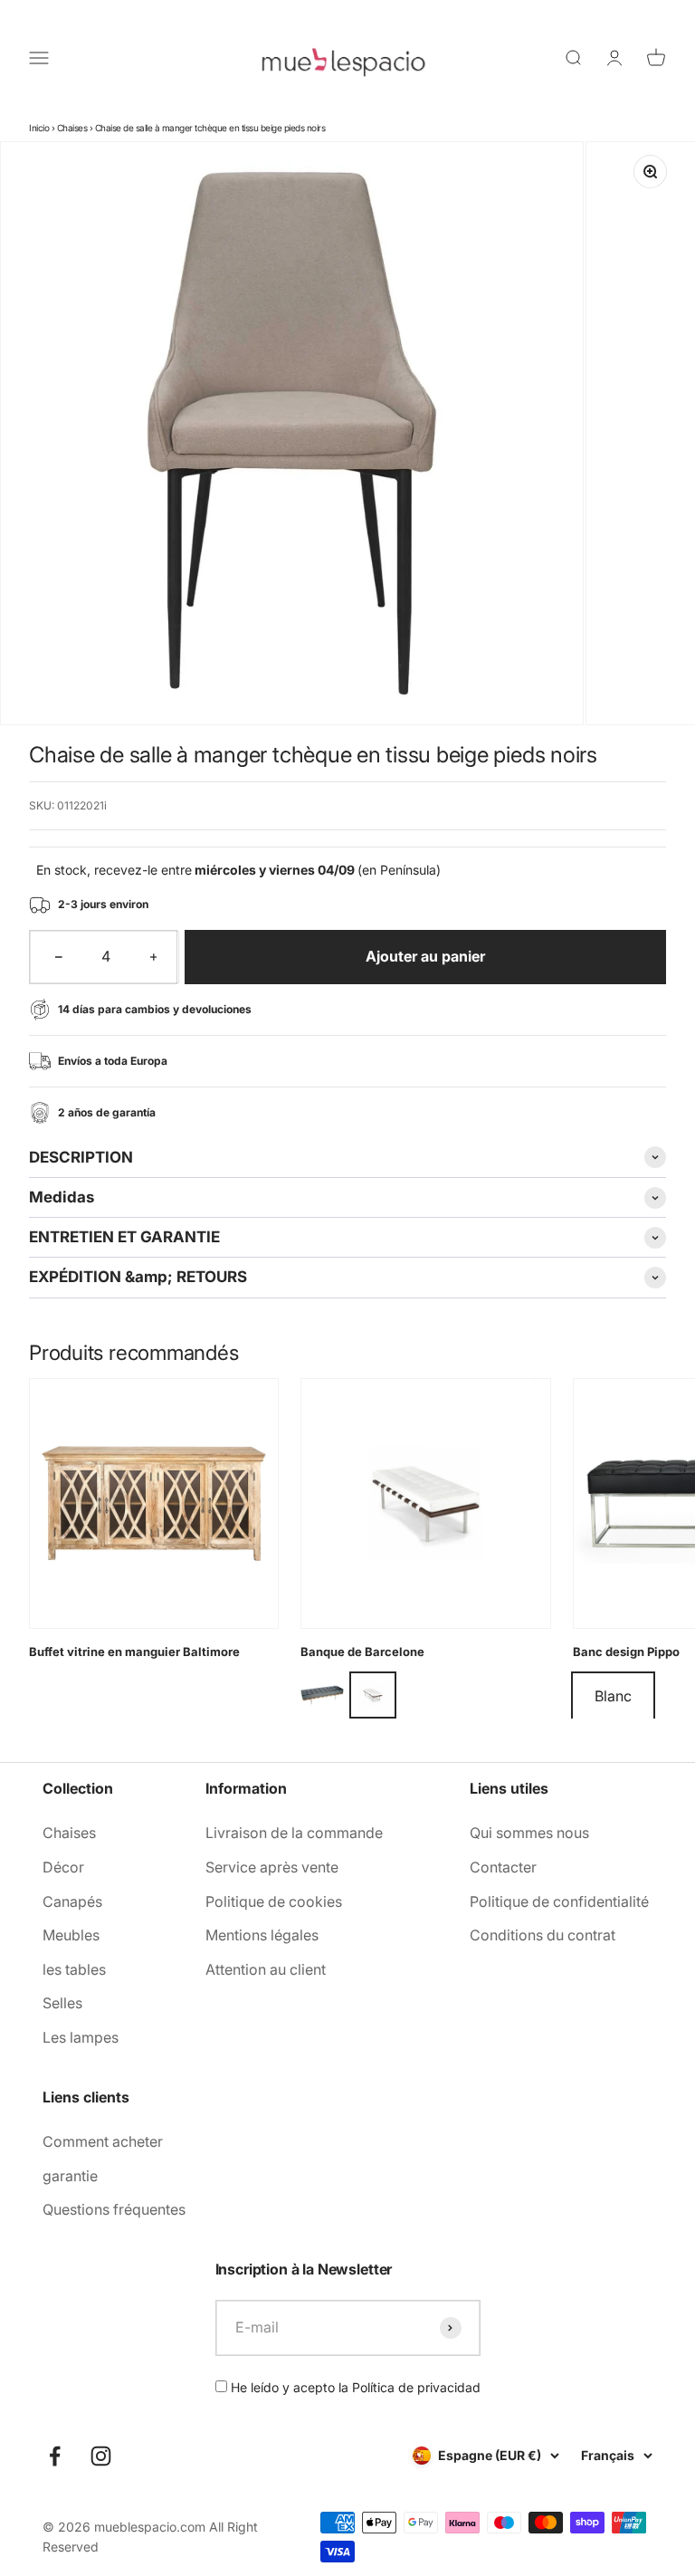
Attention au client (266, 1969)
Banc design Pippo (626, 1652)
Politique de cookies (274, 1901)
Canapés (72, 1901)
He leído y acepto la (354, 2387)
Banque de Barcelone (362, 1652)
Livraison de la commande (294, 1833)
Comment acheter (103, 2141)
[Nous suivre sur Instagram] (101, 2456)
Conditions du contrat (543, 1935)
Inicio (39, 128)
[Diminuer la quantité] (59, 957)
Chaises (72, 128)
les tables (74, 1969)
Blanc (613, 1696)
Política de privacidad (416, 2387)
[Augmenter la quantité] (154, 957)
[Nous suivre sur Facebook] (55, 2456)
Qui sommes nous (529, 1833)
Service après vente (272, 1867)
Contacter (503, 1867)
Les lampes (81, 2037)
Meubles (71, 1935)
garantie (70, 2176)
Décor (63, 1867)
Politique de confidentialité (559, 1901)
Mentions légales (262, 1935)
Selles (62, 2003)
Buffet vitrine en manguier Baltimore (134, 1652)
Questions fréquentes (114, 2209)
